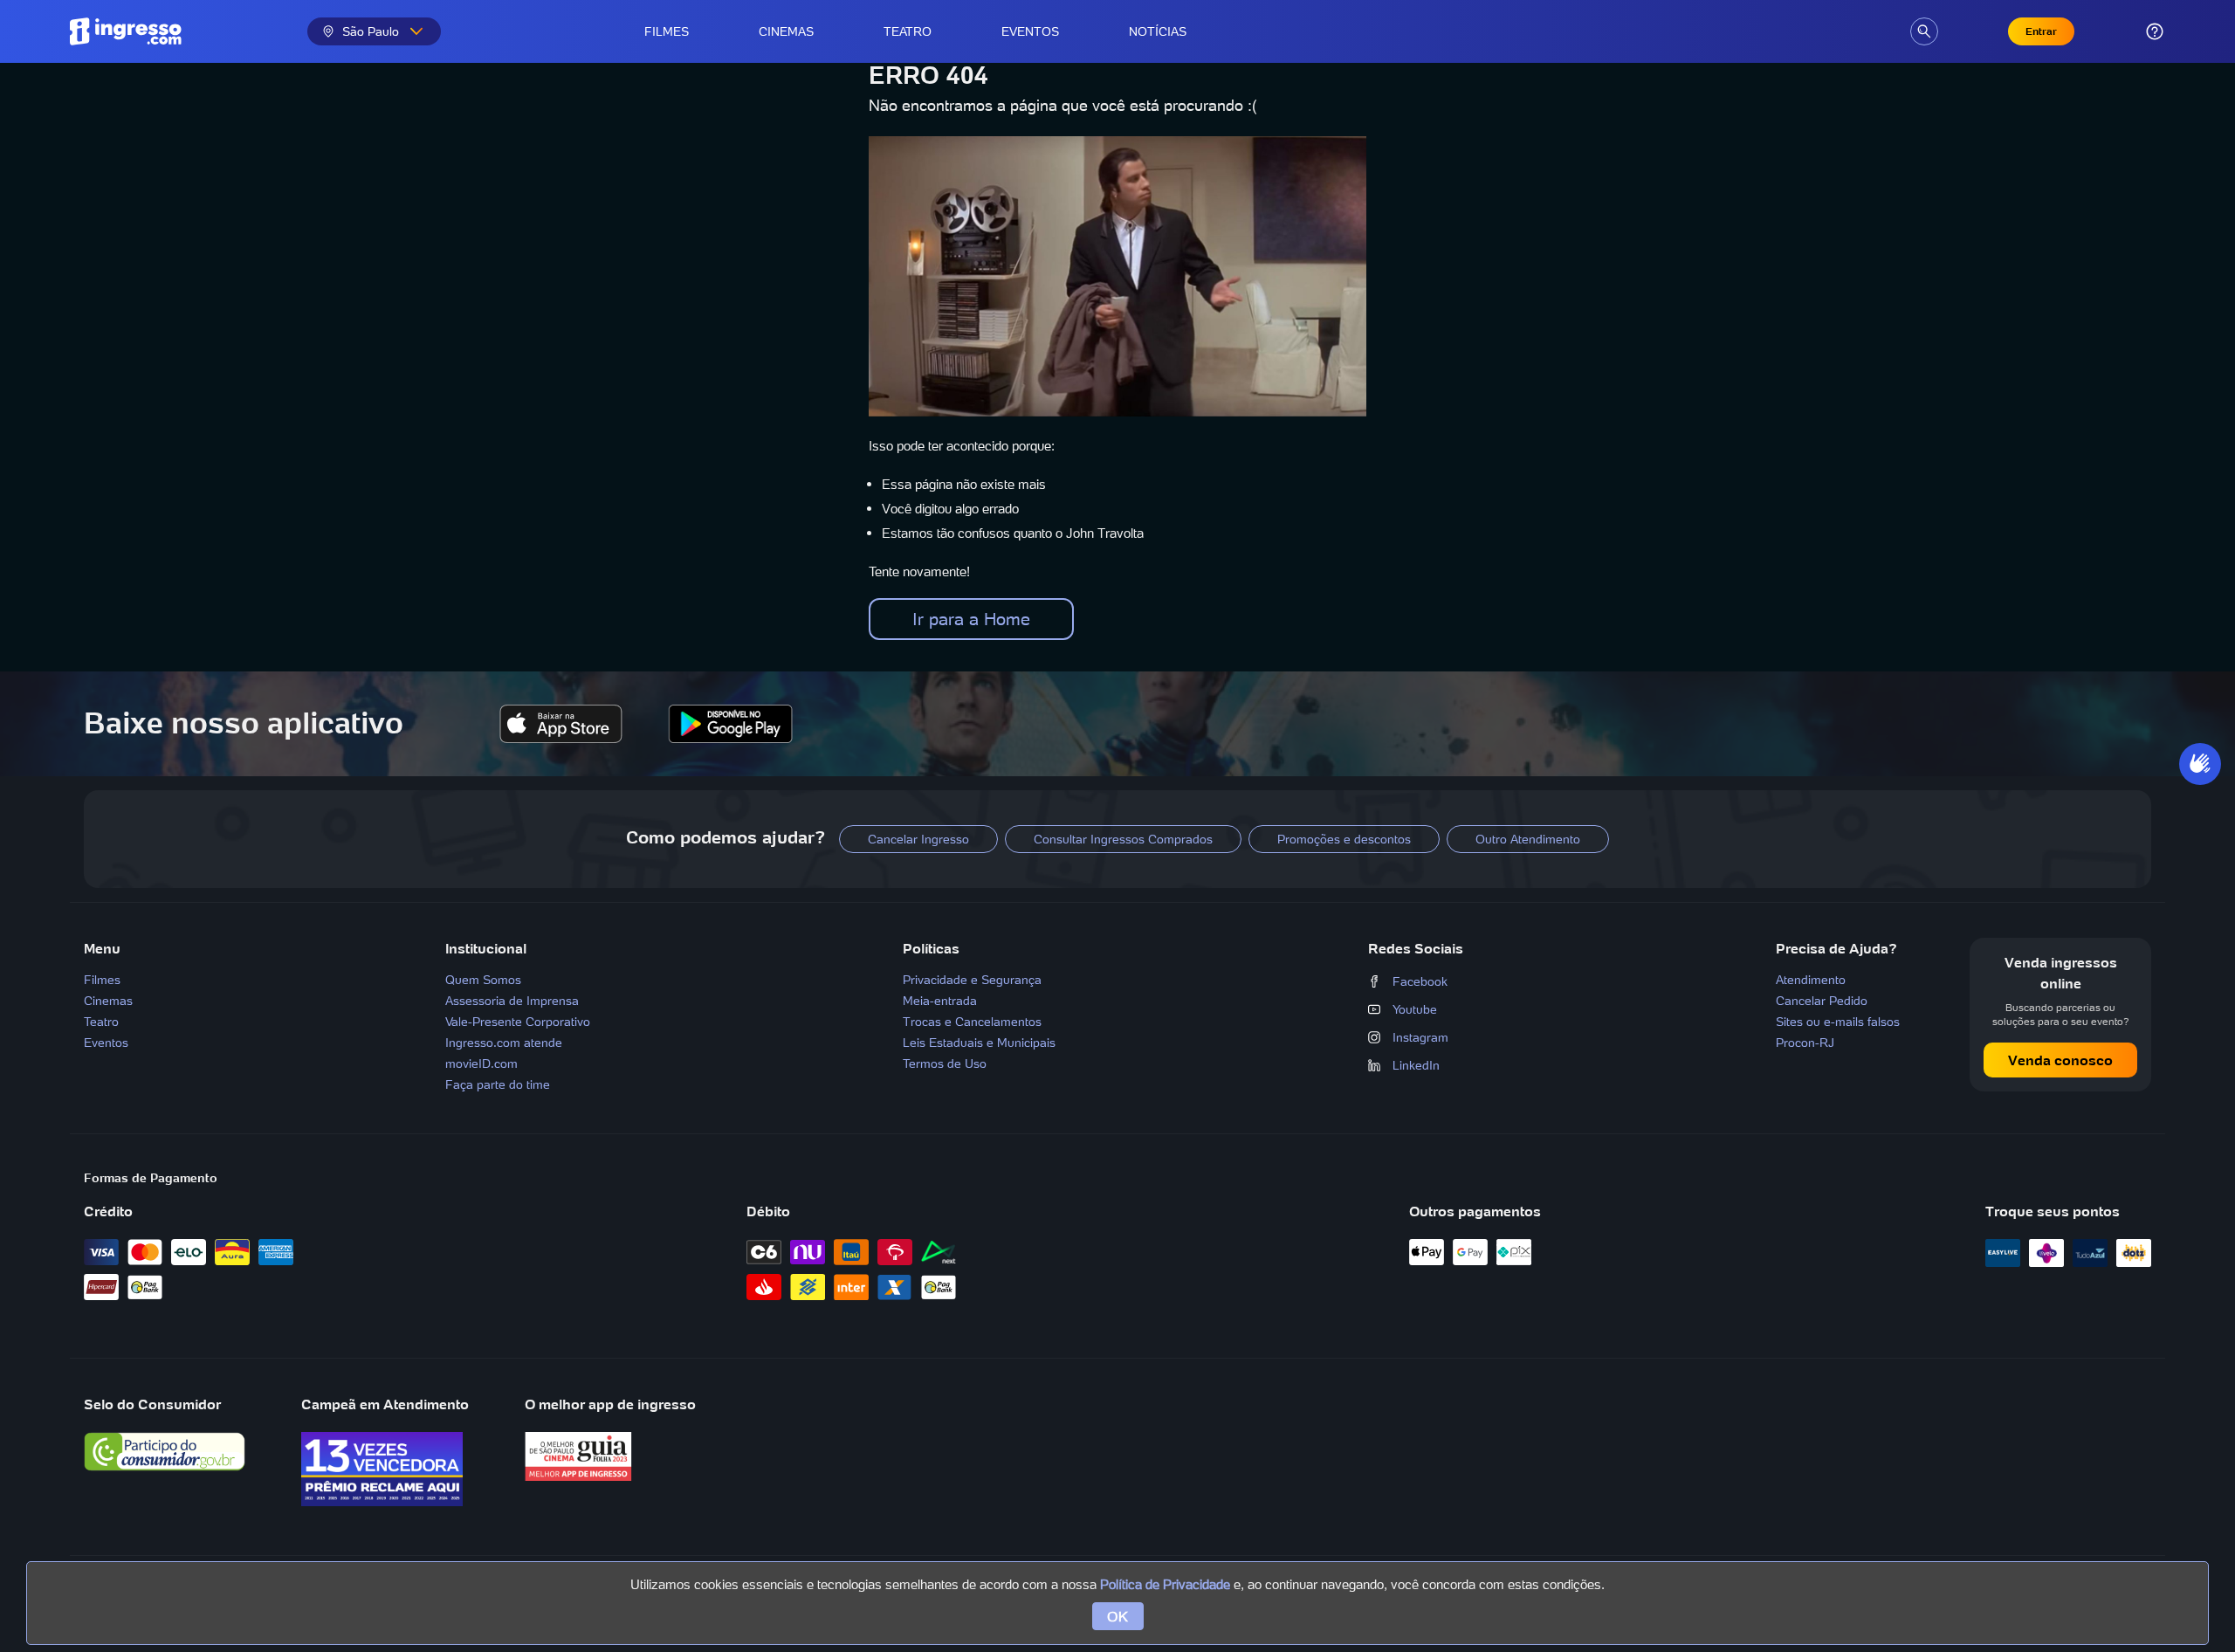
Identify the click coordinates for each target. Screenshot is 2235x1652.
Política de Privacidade (1165, 1584)
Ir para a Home (971, 619)
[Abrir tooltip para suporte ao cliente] (2155, 31)
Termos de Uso (945, 1063)
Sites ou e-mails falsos (1838, 1022)
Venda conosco (2060, 1060)
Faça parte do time (498, 1084)
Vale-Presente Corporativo (518, 1022)
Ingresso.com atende (504, 1043)
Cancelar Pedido (1822, 1001)
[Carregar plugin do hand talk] (2200, 764)
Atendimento (1811, 980)
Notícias (1158, 31)
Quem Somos (483, 980)
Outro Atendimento (1528, 839)
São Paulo (371, 31)
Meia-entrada (940, 1001)
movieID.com (481, 1063)
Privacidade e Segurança (972, 980)
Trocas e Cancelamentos (972, 1022)
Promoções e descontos (1344, 839)
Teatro (908, 31)
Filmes (667, 31)
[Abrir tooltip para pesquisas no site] (1924, 31)
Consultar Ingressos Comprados (1123, 839)
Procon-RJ (1805, 1043)
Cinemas (786, 31)
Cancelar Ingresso (918, 839)
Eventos (1030, 31)
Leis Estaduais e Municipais (979, 1043)
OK (1118, 1616)
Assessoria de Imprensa (512, 1001)
